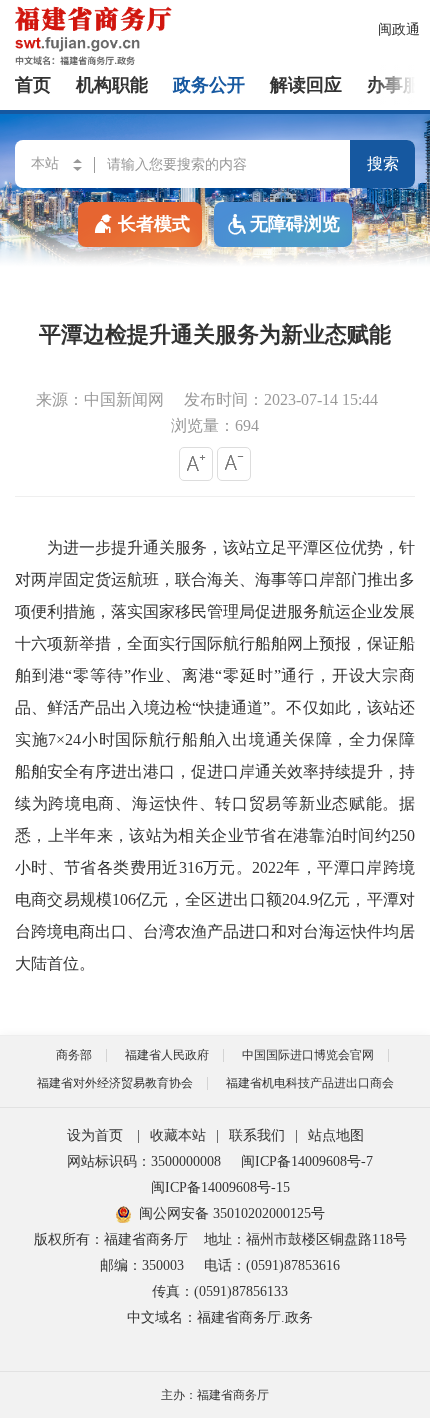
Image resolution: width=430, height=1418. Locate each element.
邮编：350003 (142, 1265)
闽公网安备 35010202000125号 (232, 1213)
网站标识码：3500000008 (144, 1161)
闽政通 (399, 29)
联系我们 (257, 1135)
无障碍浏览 (295, 224)
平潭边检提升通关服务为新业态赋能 (215, 334)
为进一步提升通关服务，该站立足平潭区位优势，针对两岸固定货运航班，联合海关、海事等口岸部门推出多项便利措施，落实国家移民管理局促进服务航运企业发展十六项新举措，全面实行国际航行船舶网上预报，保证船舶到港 (215, 611)
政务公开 (209, 85)
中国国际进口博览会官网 (308, 1055)
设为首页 (95, 1135)
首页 (33, 85)
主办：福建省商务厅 (215, 1395)
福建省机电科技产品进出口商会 (310, 1083)
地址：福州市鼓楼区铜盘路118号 (305, 1239)
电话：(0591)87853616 (272, 1265)
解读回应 (306, 85)
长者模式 (154, 224)
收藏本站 (178, 1135)
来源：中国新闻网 (100, 399)
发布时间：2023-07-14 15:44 (281, 399)
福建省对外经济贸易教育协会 (115, 1083)
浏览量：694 (215, 425)
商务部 (74, 1055)
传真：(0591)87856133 (220, 1291)
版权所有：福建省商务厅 (111, 1239)
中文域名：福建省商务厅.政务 (220, 1317)
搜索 (383, 163)
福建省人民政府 (167, 1055)
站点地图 (336, 1135)
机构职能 (112, 85)
